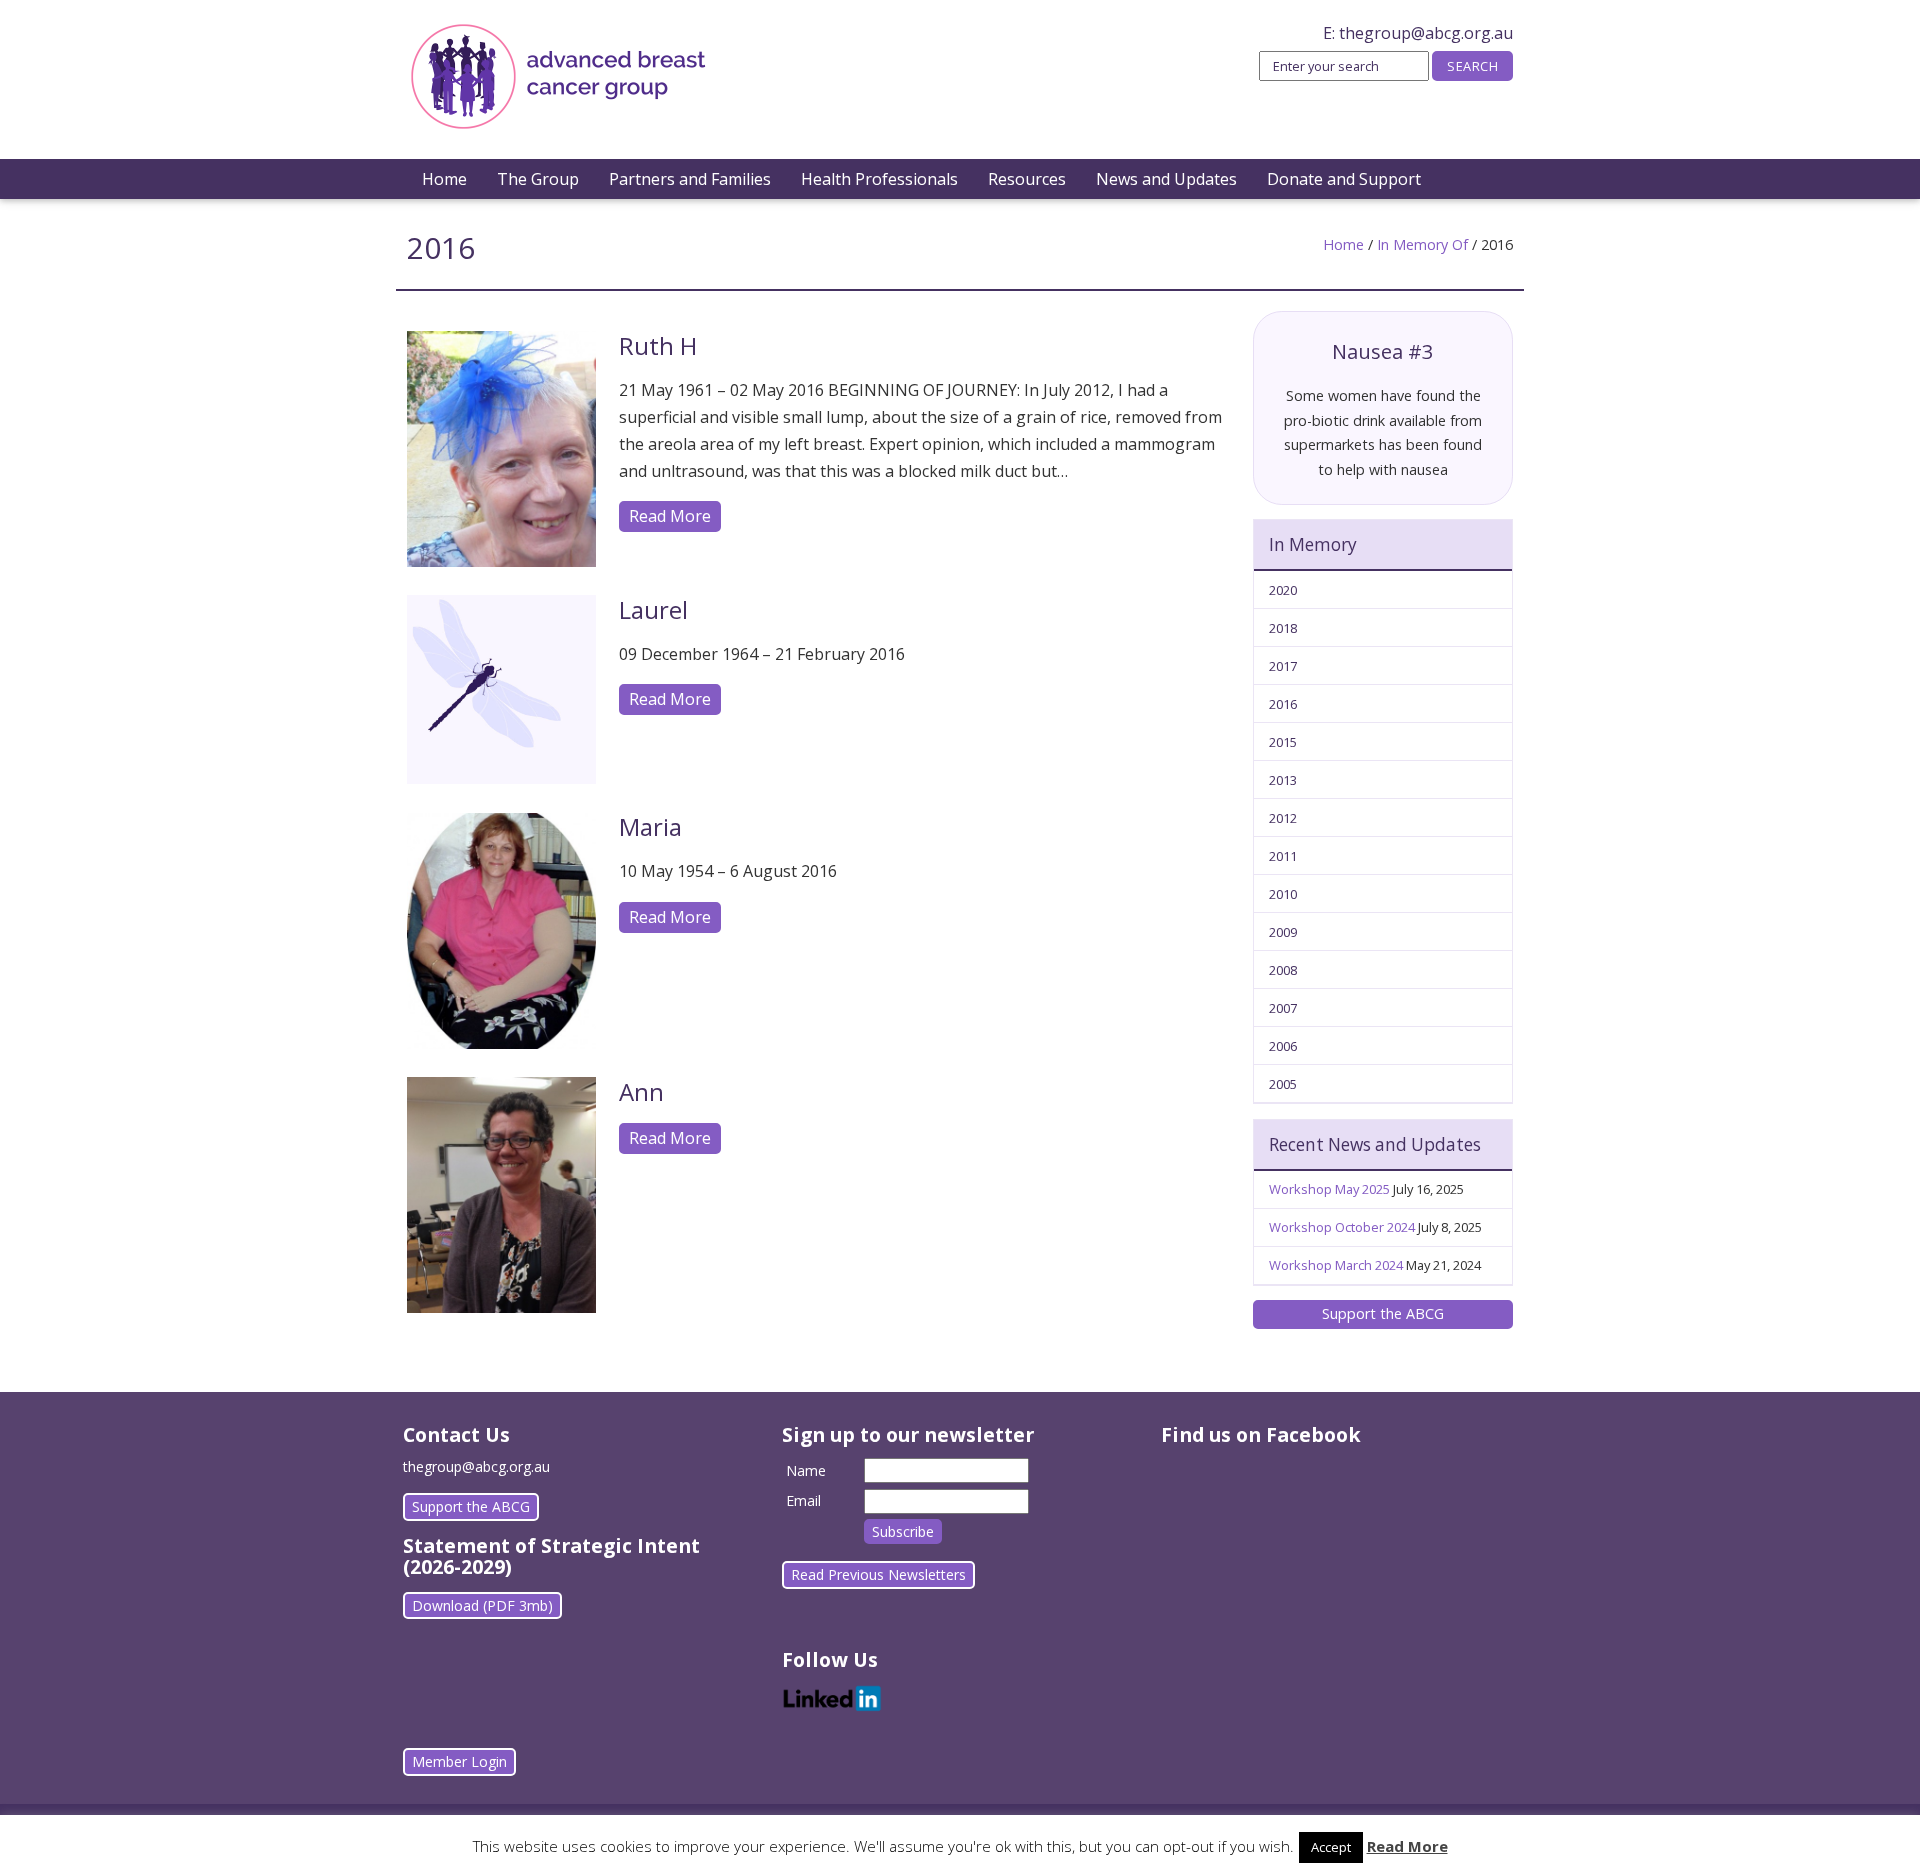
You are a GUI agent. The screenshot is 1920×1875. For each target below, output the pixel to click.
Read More (670, 516)
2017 (1283, 666)
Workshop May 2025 (1329, 1189)
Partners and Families (690, 179)
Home (444, 179)
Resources (1027, 179)
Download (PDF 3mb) (482, 1605)
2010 (1283, 894)
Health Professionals (879, 179)
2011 (1283, 856)
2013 (1283, 780)
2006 (1283, 1046)
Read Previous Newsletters (878, 1574)
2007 (1283, 1008)
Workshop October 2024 (1342, 1227)
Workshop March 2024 (1336, 1265)
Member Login (459, 1761)
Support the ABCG (1383, 1313)
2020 (1283, 590)
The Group (538, 179)
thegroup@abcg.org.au (1426, 33)
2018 (1283, 628)
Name (806, 1470)
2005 (1283, 1084)
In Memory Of (1422, 244)
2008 (1283, 970)
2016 (1283, 704)
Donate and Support (1344, 179)
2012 (1283, 818)
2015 (1283, 742)
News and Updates (1166, 179)
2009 (1283, 932)
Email (803, 1500)
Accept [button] (1331, 1847)
